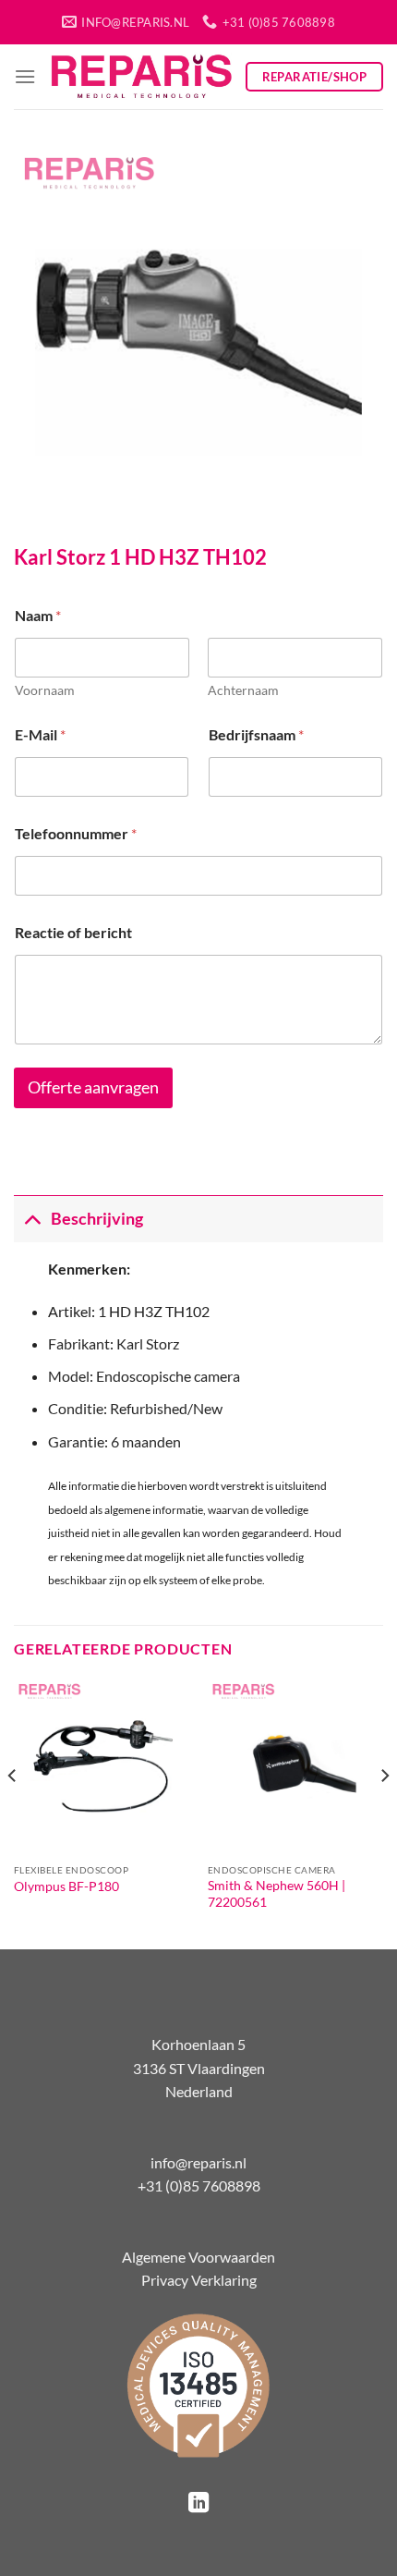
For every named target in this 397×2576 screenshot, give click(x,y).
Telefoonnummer (76, 833)
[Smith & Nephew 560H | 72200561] (295, 1766)
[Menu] (25, 76)
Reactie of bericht (73, 932)
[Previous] (13, 1812)
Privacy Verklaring (199, 2280)
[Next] (384, 1812)
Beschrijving (97, 1219)
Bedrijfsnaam (256, 734)
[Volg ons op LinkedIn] (198, 2504)
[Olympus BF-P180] (102, 1766)
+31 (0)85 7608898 (199, 2185)
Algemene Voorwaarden (198, 2257)
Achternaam (243, 690)
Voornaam (45, 690)
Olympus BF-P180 (66, 1886)
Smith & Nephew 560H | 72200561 (277, 1894)
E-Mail (40, 734)
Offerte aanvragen (93, 1087)
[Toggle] (32, 1219)
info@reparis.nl (198, 2162)
